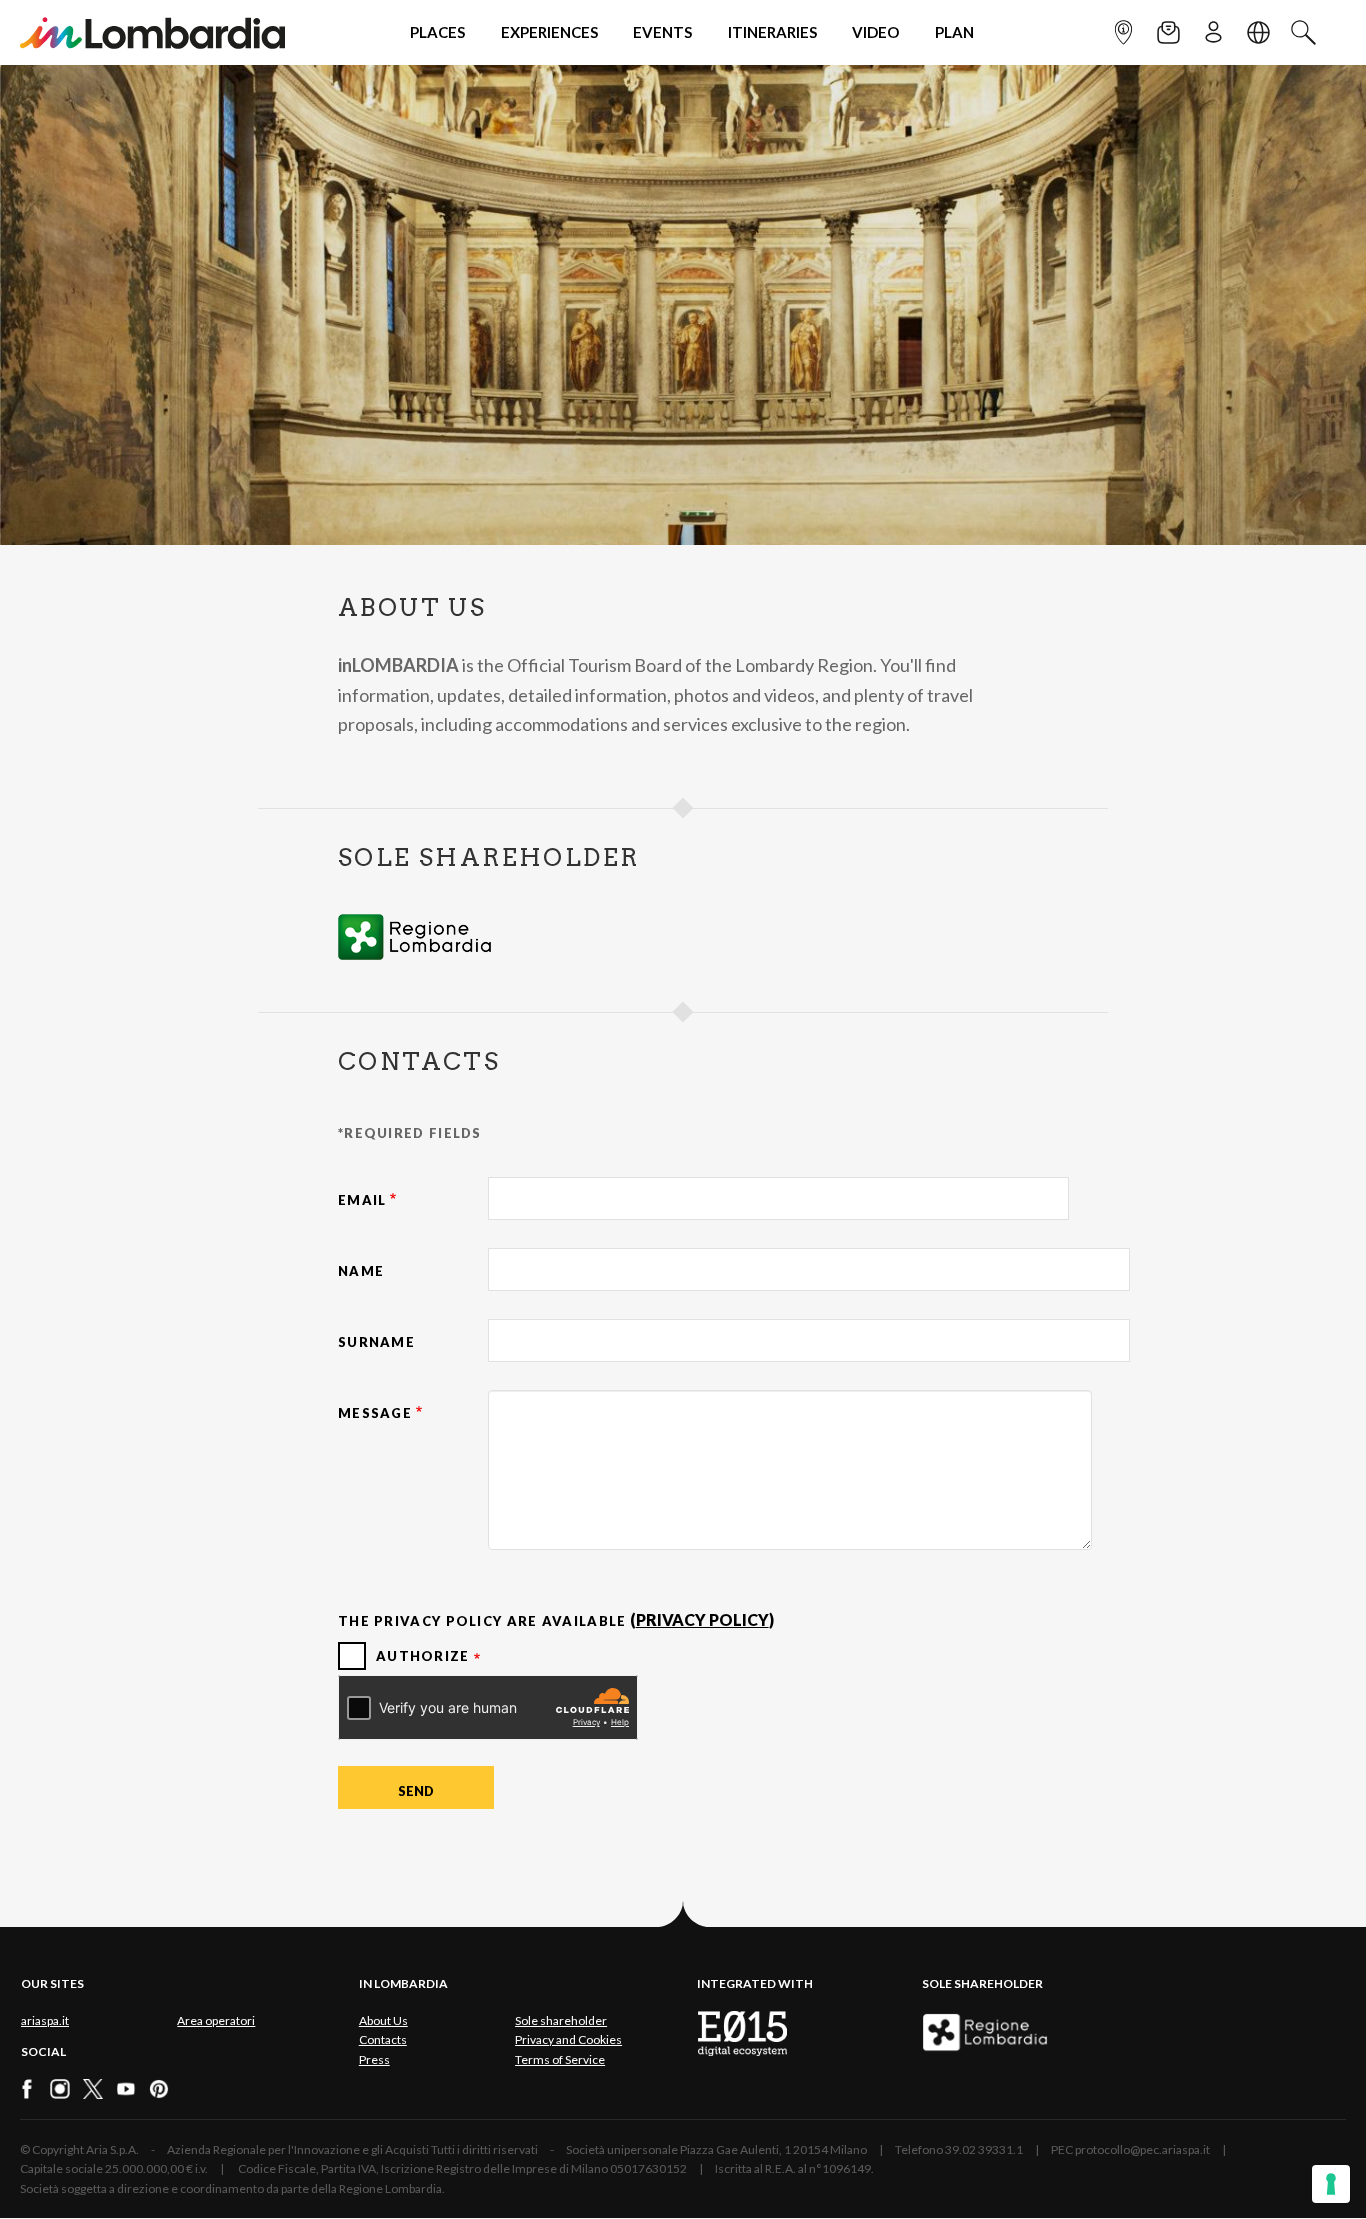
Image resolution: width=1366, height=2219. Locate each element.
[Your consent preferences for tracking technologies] (1331, 2184)
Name (361, 1271)
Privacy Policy (702, 1619)
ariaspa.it (45, 2020)
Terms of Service (560, 2059)
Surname (376, 1342)
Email (362, 1200)
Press (374, 2059)
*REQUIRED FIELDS (410, 1133)
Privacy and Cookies (568, 2039)
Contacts (383, 2039)
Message (375, 1413)
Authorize (423, 1656)
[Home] (152, 32)
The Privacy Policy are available (482, 1621)
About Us (383, 2020)
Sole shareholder (561, 2020)
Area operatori (216, 2020)
